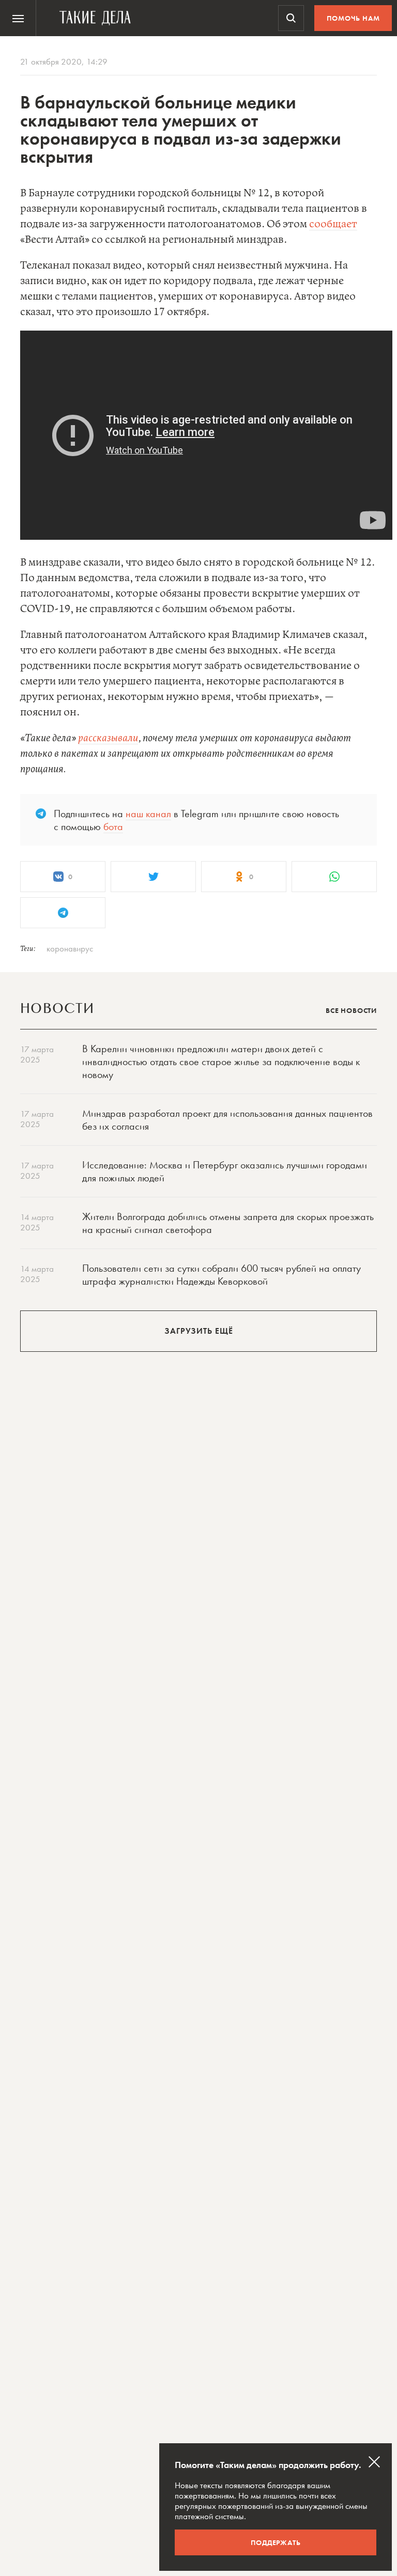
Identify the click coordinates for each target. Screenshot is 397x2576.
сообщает (333, 224)
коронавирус (70, 948)
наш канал (148, 814)
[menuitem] (18, 18)
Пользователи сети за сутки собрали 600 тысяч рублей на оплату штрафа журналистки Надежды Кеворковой (222, 1275)
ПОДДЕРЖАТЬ (276, 2542)
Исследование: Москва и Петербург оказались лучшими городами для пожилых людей (225, 1171)
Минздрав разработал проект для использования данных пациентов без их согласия (227, 1120)
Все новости (351, 1010)
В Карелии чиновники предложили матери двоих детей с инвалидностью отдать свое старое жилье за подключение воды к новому (221, 1061)
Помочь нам (353, 18)
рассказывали (108, 738)
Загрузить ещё (199, 1331)
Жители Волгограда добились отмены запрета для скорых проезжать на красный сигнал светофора (228, 1223)
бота (113, 826)
